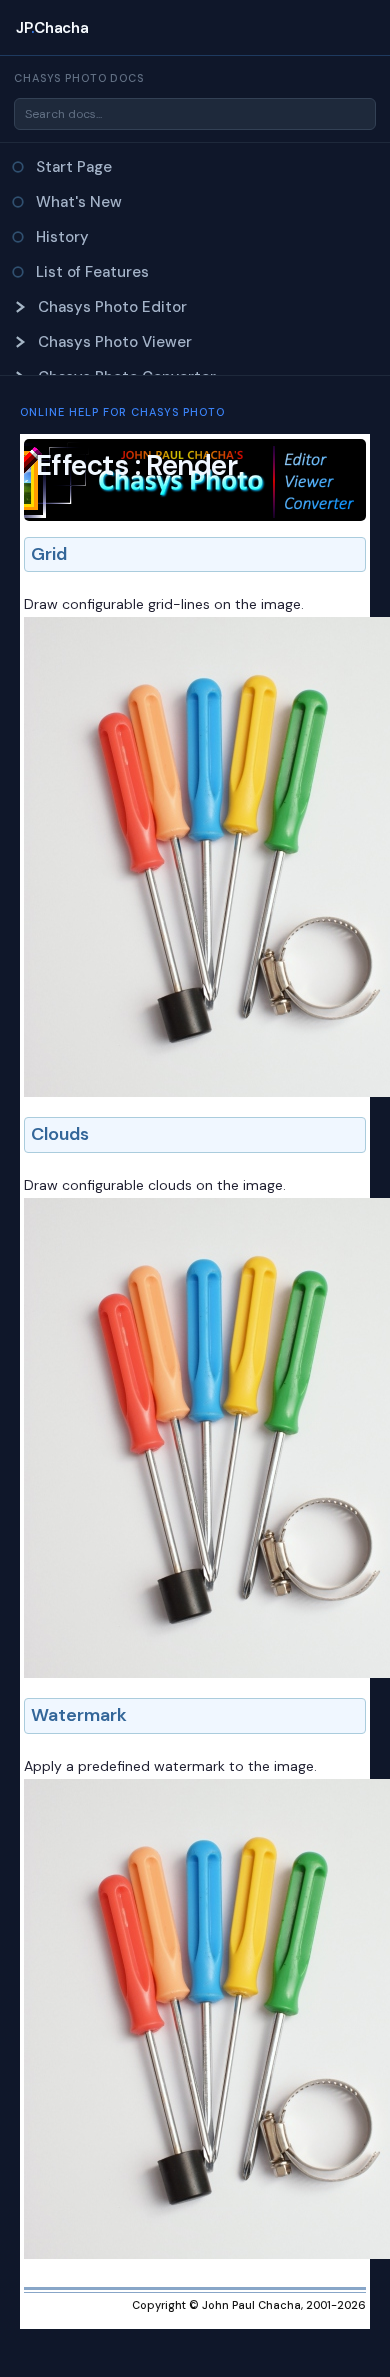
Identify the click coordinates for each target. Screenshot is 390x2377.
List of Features (92, 272)
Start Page (74, 167)
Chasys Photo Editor (112, 307)
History (62, 237)
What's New (79, 202)
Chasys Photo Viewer (115, 342)
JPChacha (52, 28)
